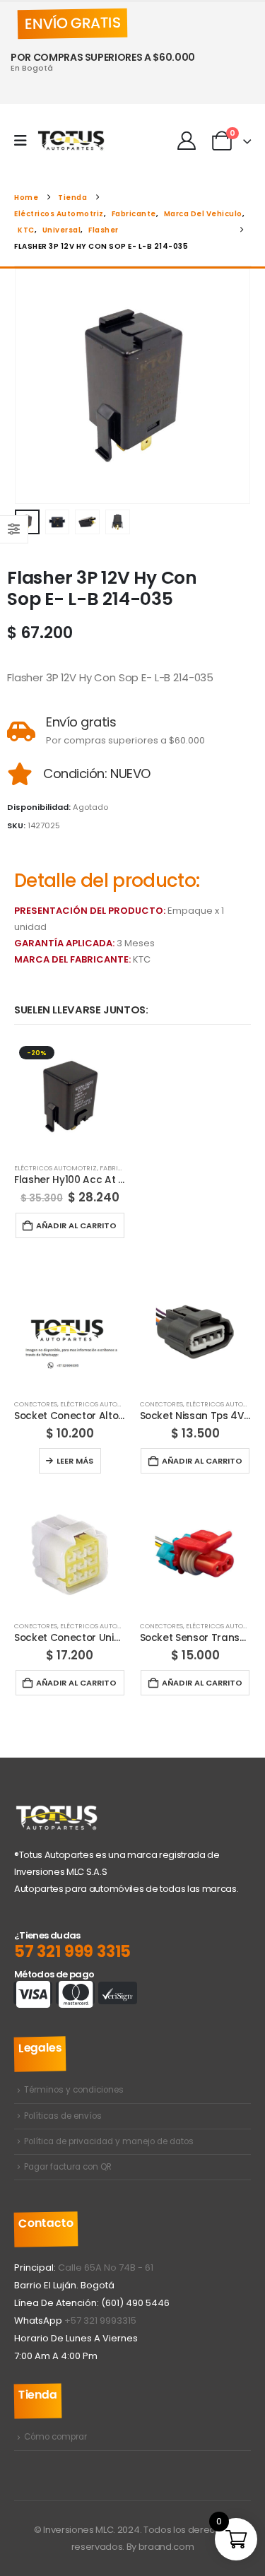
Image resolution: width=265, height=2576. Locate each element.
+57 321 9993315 (100, 2321)
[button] (32, 387)
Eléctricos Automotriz (55, 1168)
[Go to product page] (70, 1333)
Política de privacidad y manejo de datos (109, 2141)
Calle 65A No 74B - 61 (106, 2268)
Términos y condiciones (74, 2090)
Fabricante (119, 1168)
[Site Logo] (71, 141)
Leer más (75, 1461)
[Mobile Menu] (25, 141)
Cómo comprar (55, 2437)
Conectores (36, 1404)
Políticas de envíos (63, 2116)
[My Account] (186, 141)
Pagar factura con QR (68, 2167)
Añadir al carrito (76, 1225)
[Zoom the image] (57, 1811)
